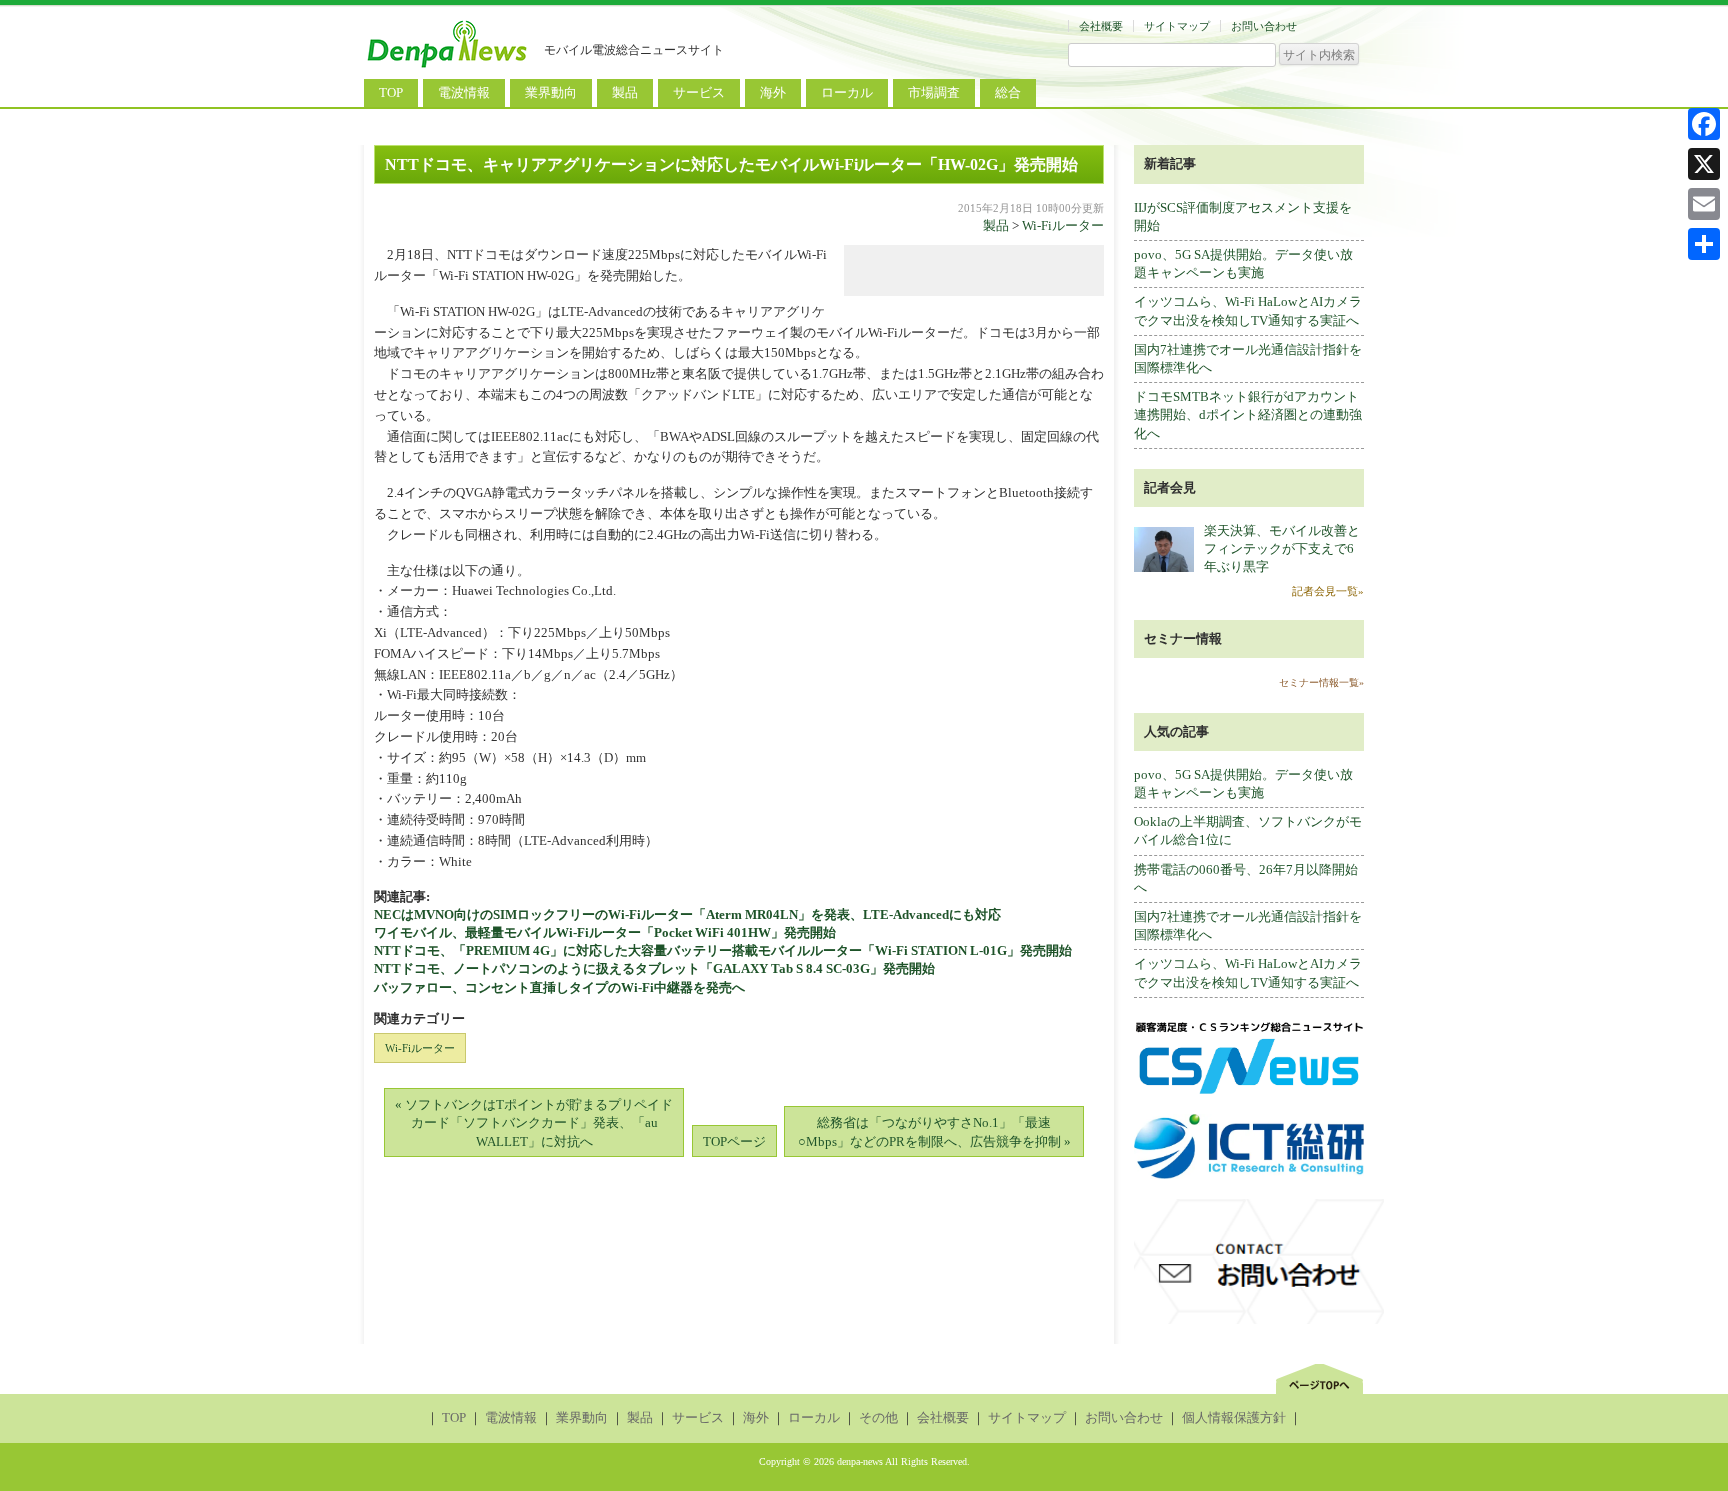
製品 (625, 92)
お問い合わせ (1264, 26)
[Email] (1704, 204)
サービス (699, 92)
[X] (1704, 164)
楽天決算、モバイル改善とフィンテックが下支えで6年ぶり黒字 (1282, 548)
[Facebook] (1704, 124)
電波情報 (464, 92)
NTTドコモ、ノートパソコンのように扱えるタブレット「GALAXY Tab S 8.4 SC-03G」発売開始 (654, 968)
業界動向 (551, 92)
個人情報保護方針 (1234, 1417)
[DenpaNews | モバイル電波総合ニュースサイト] (449, 67)
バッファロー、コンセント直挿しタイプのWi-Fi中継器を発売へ (559, 987)
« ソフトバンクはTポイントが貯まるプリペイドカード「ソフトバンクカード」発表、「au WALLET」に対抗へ (534, 1122)
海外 (773, 92)
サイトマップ (1177, 26)
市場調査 (934, 92)
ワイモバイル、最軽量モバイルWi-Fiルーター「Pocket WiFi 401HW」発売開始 (605, 932)
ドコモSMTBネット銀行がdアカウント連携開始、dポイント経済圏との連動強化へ (1248, 414)
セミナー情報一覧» (1321, 682)
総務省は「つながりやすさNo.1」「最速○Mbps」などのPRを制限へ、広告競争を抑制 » (934, 1131)
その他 (878, 1417)
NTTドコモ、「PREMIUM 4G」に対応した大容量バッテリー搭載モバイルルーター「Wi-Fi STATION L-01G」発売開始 (723, 950)
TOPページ (734, 1141)
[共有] (1704, 244)
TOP (391, 92)
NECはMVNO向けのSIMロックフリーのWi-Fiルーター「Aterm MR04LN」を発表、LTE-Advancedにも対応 (687, 914)
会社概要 (1101, 26)
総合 (1008, 92)
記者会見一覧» (1328, 591)
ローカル (847, 92)
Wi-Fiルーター (1063, 225)
